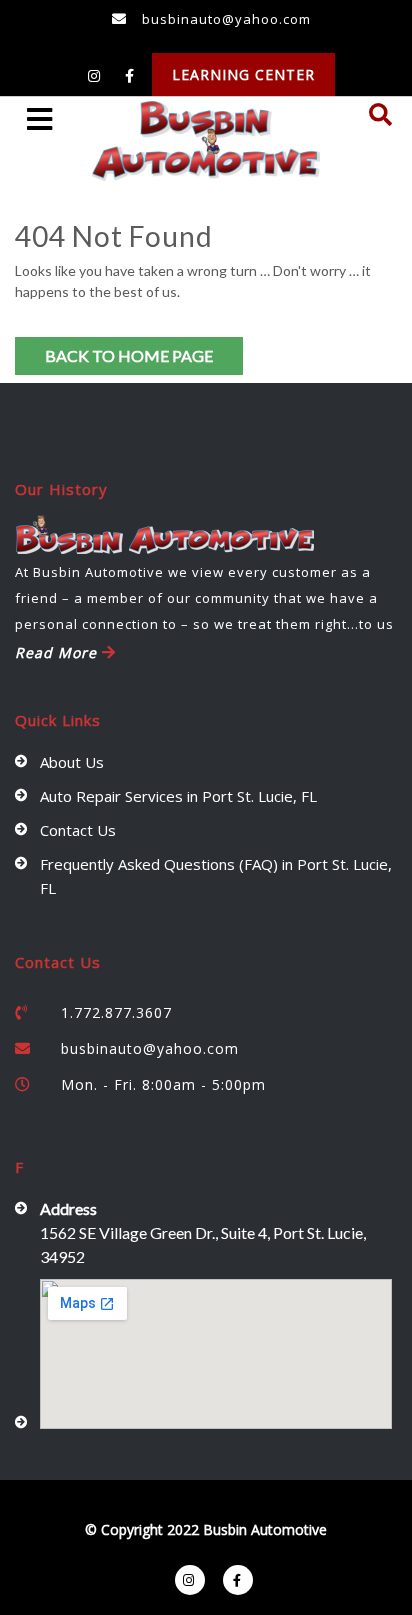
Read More (58, 652)
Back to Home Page (129, 355)
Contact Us (78, 830)
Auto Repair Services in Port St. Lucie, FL (178, 796)
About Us (72, 762)
